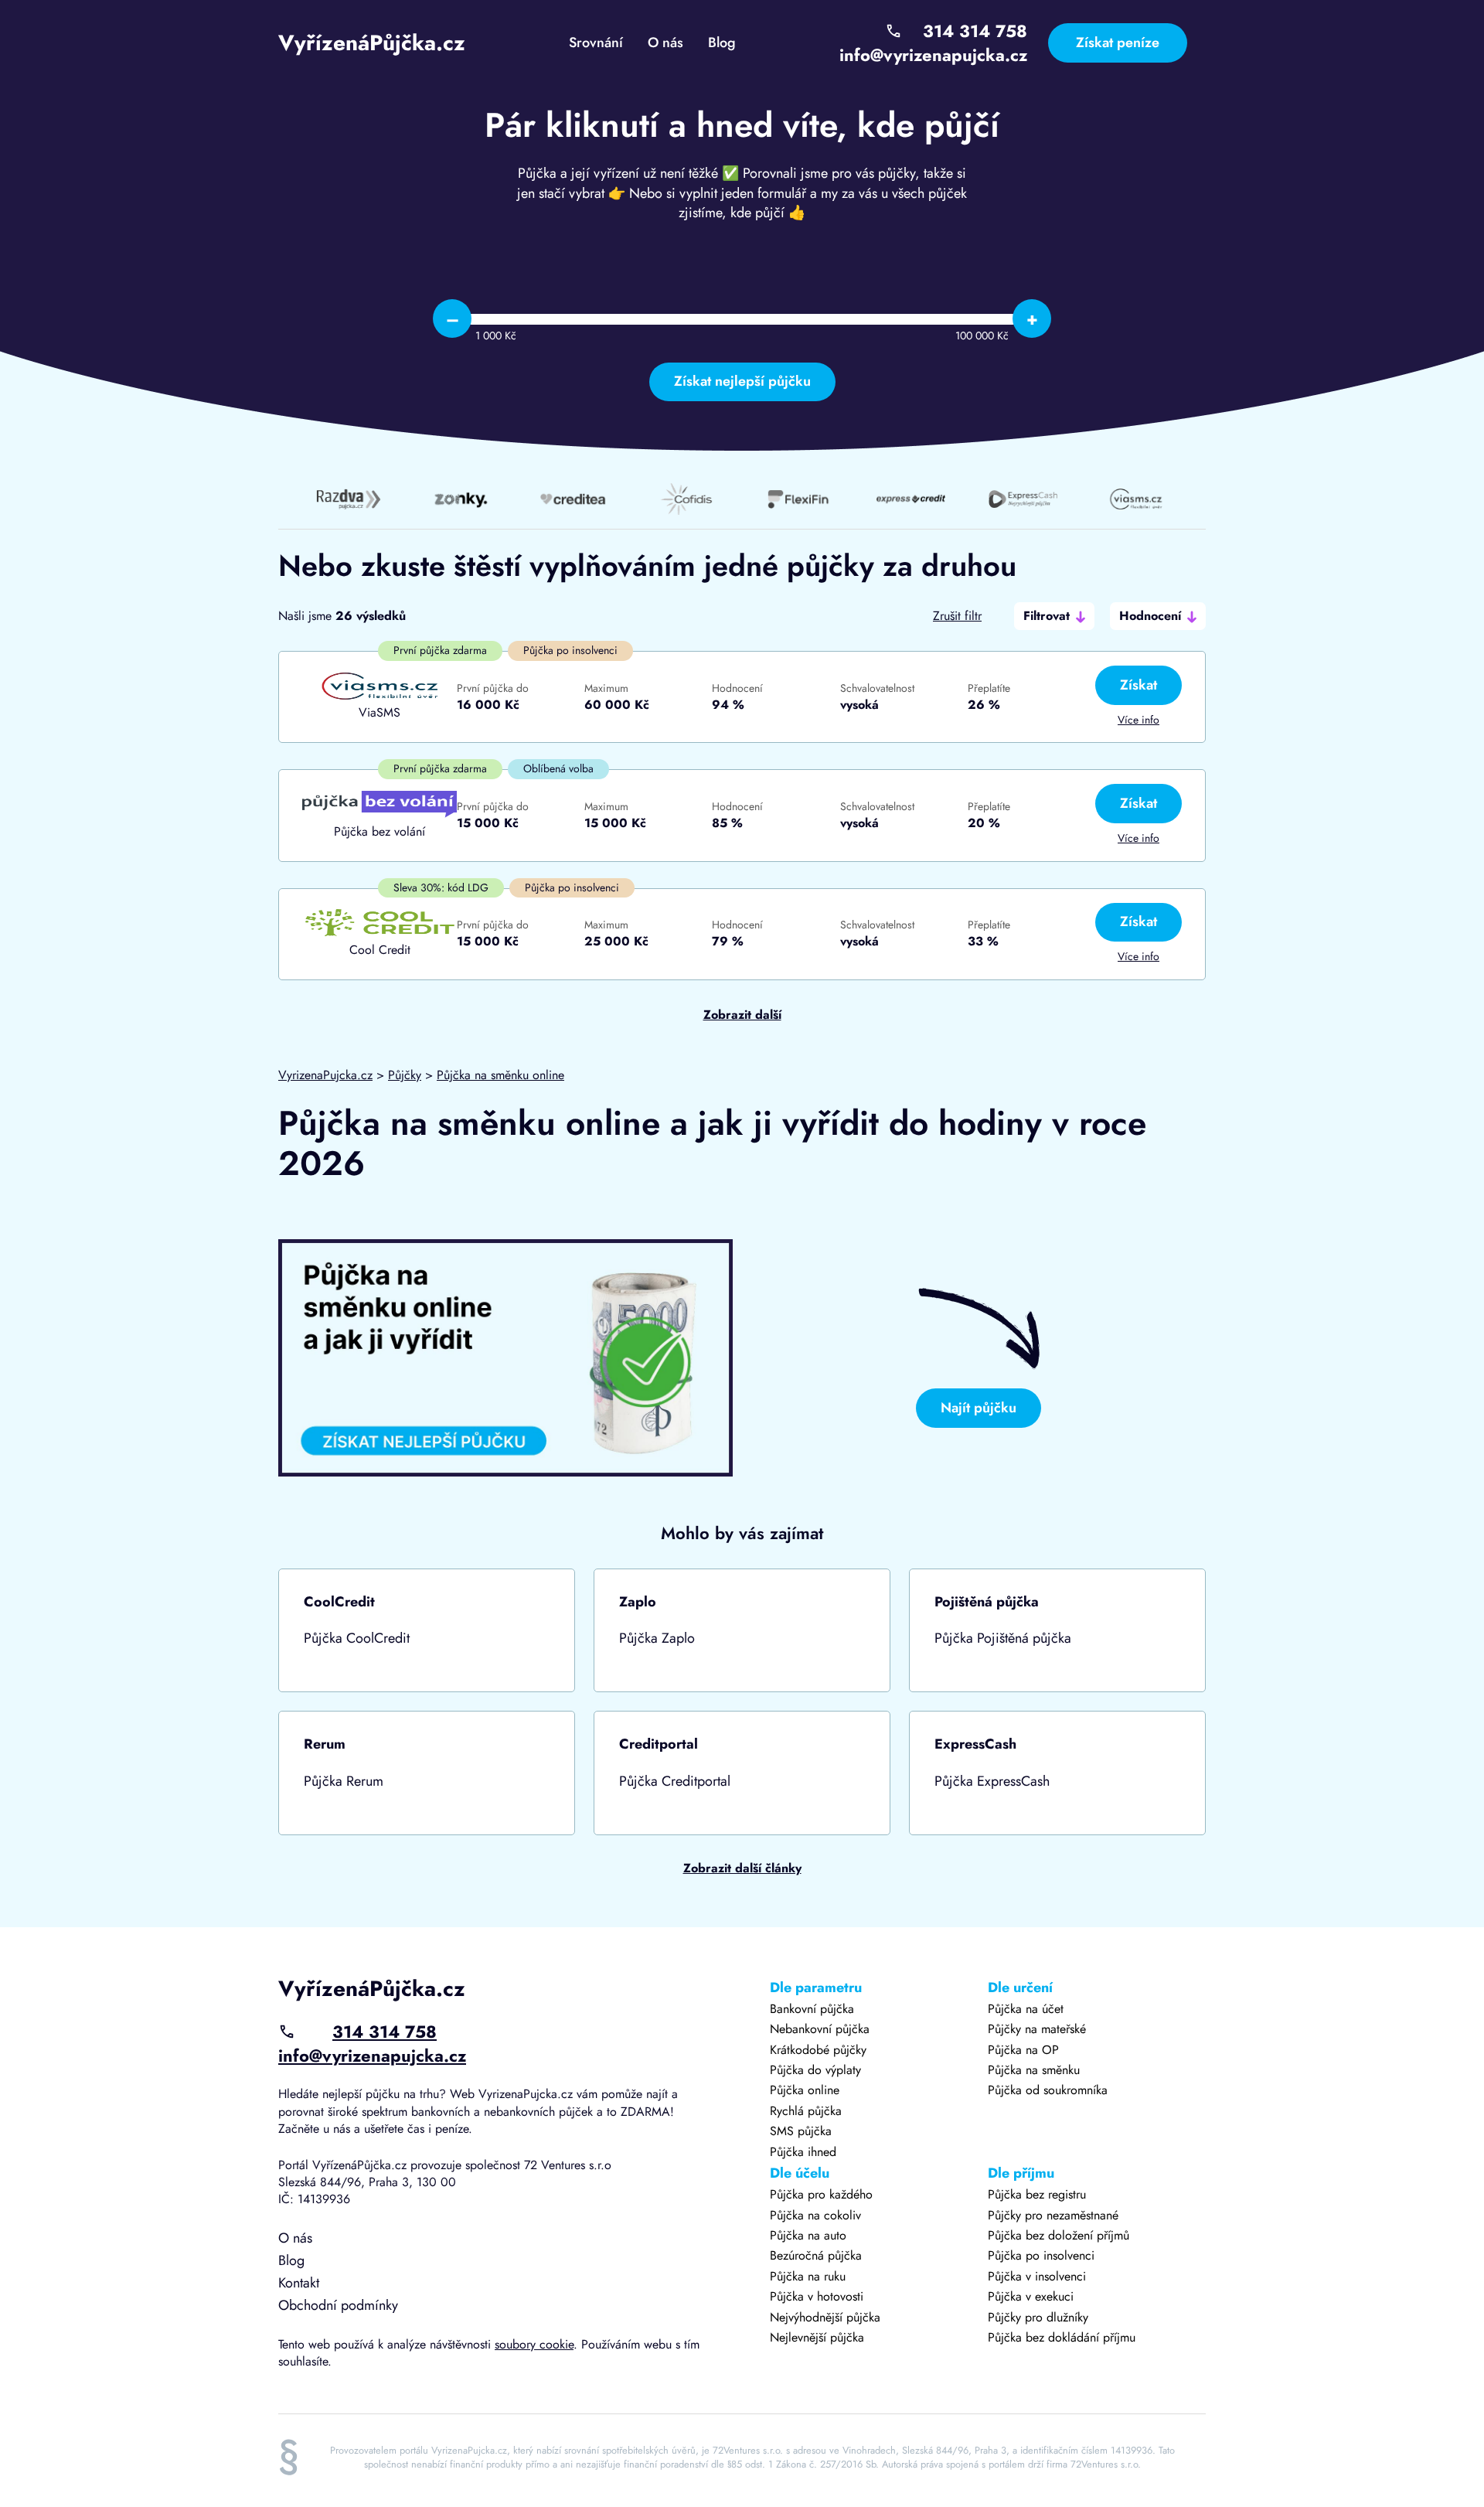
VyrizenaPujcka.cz (325, 1075)
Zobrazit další (742, 1015)
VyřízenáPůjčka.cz (372, 43)
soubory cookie (534, 2344)
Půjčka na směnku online (500, 1075)
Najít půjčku (979, 1408)
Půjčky (405, 1075)
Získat (1139, 685)
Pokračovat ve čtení (427, 1631)
